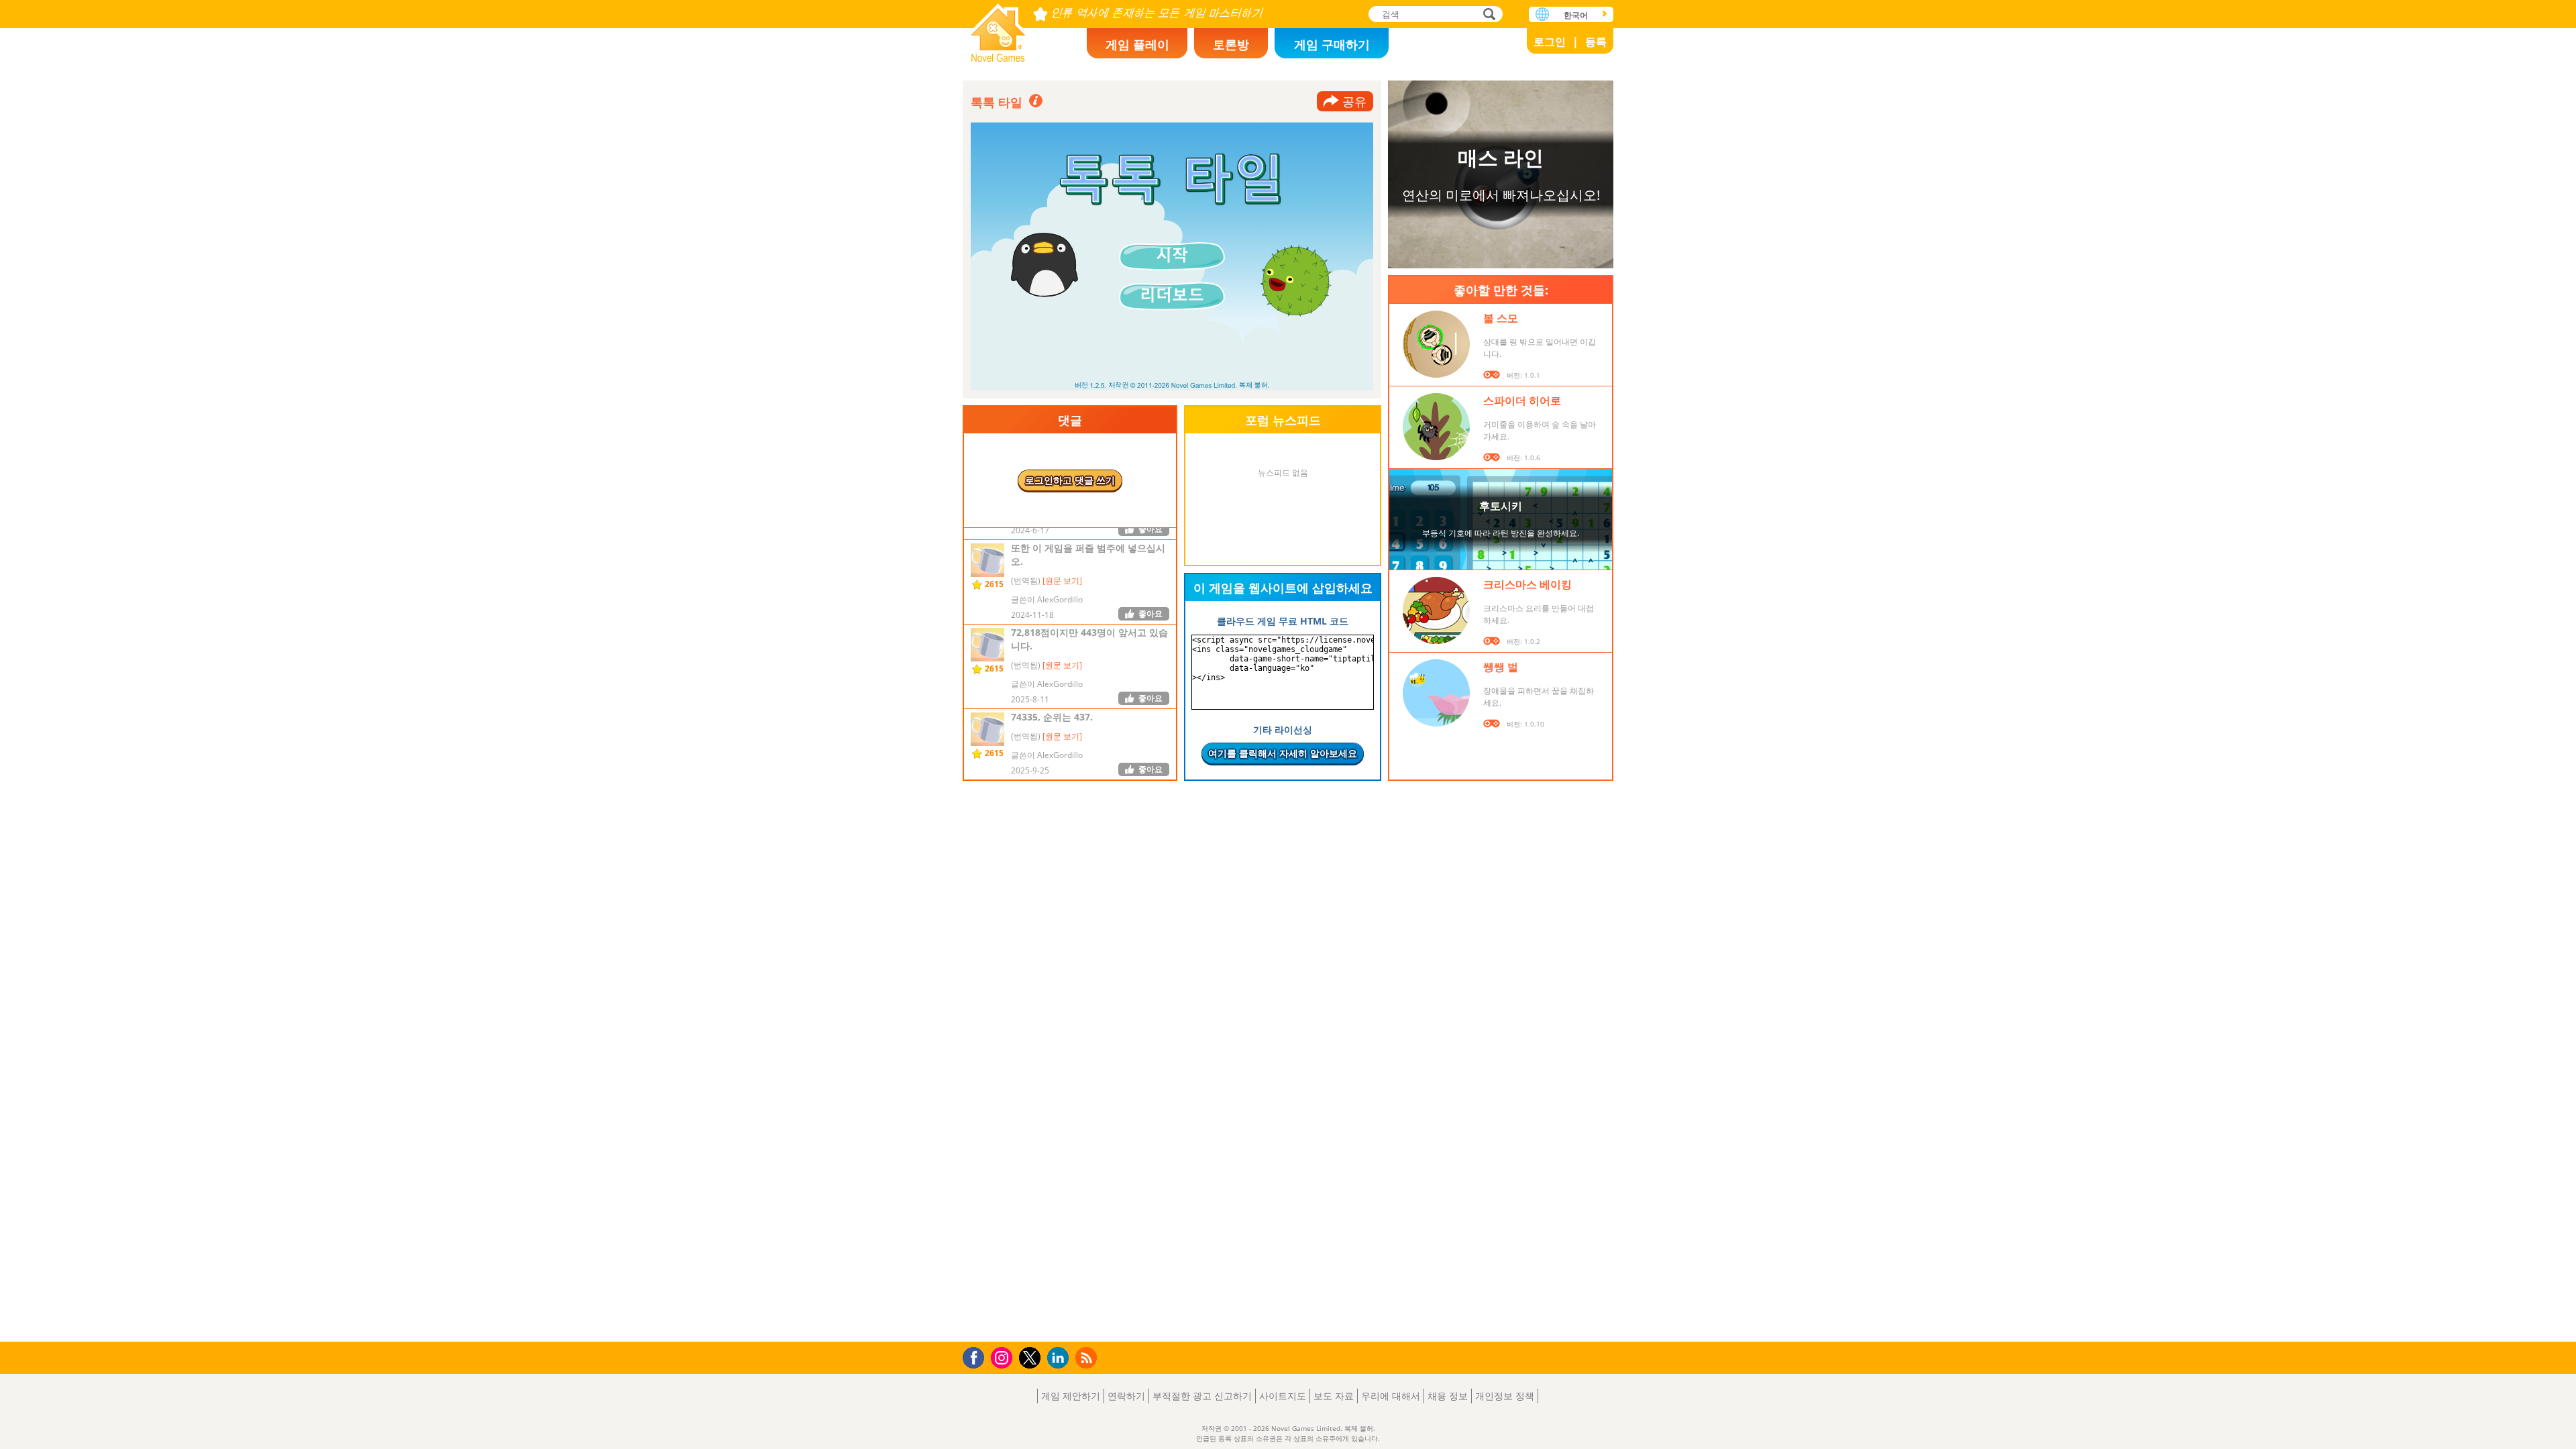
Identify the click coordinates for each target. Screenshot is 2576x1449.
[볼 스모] (1436, 344)
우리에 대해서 (1391, 1396)
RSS (1088, 1357)
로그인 (1550, 42)
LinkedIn (1060, 1358)
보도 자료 (1334, 1396)
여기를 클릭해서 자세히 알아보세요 (1283, 753)
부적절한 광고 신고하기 (1202, 1396)
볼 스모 (1501, 318)
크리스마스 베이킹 (1527, 584)
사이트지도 (1283, 1396)
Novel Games (998, 29)
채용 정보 (1448, 1396)
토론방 (1231, 44)
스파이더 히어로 (1522, 400)
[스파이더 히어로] (1436, 427)
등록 (1596, 42)
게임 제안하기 (1071, 1396)
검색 (1487, 15)
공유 (1354, 101)
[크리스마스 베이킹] (1436, 610)
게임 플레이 (1137, 44)
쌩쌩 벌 (1501, 667)
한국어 (1576, 15)
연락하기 (1126, 1396)
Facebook (977, 1356)
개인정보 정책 (1505, 1396)
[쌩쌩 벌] (1436, 693)
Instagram (1004, 1357)
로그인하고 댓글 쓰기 (1070, 480)
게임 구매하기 (1332, 44)
